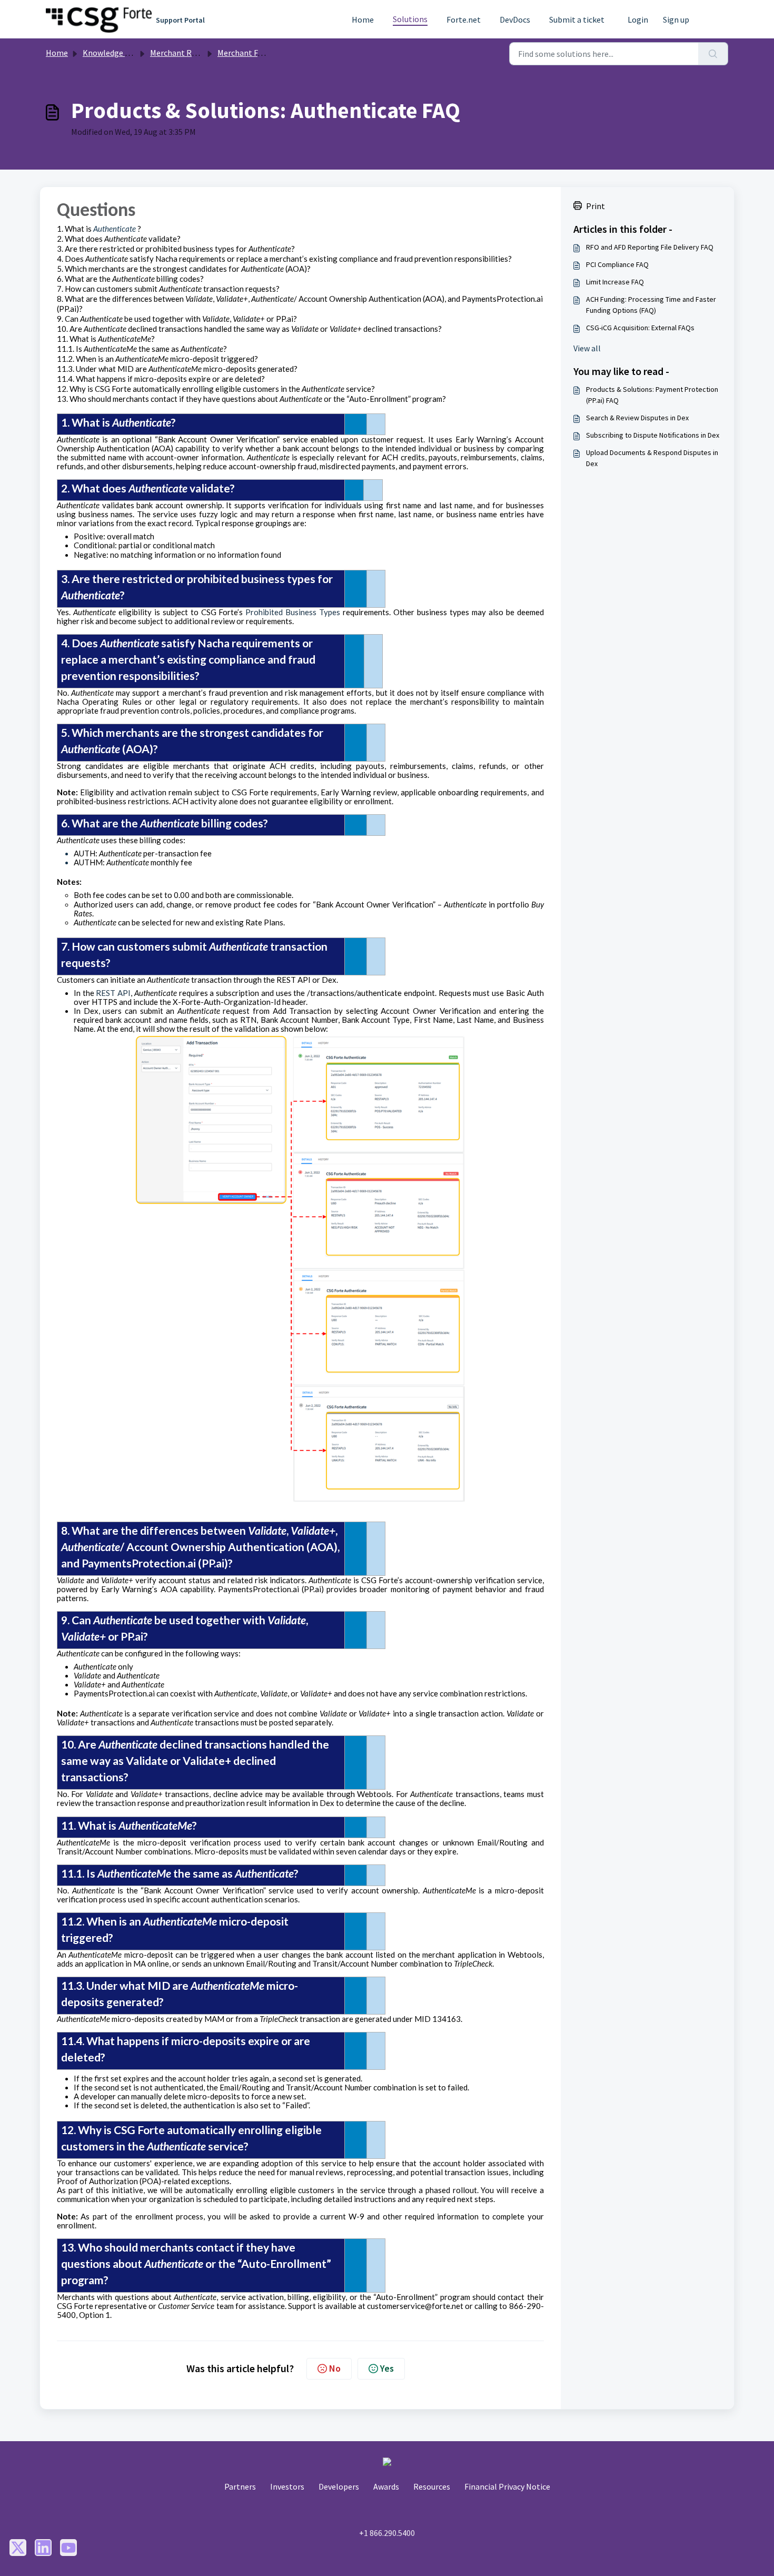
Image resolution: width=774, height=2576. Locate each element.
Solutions (410, 19)
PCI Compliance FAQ (617, 264)
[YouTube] (68, 2548)
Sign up (676, 20)
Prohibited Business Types (293, 612)
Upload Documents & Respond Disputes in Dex (652, 458)
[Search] (713, 54)
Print (596, 206)
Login (638, 20)
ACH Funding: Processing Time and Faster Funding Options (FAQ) (651, 305)
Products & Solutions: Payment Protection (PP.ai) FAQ (652, 395)
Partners (240, 2486)
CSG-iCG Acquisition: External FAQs (640, 328)
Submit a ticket (577, 20)
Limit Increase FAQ (615, 282)
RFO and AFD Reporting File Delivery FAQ (650, 247)
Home (363, 20)
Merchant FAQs (245, 53)
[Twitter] (18, 2548)
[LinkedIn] (43, 2548)
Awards (386, 2486)
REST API (113, 993)
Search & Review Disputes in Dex (637, 418)
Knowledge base (112, 53)
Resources (432, 2486)
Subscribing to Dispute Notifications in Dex (653, 435)
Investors (287, 2486)
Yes (387, 2368)
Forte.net (464, 20)
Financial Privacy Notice (507, 2486)
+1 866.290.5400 (387, 2533)
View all (587, 348)
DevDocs (515, 20)
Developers (339, 2486)
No (335, 2368)
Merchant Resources (187, 53)
